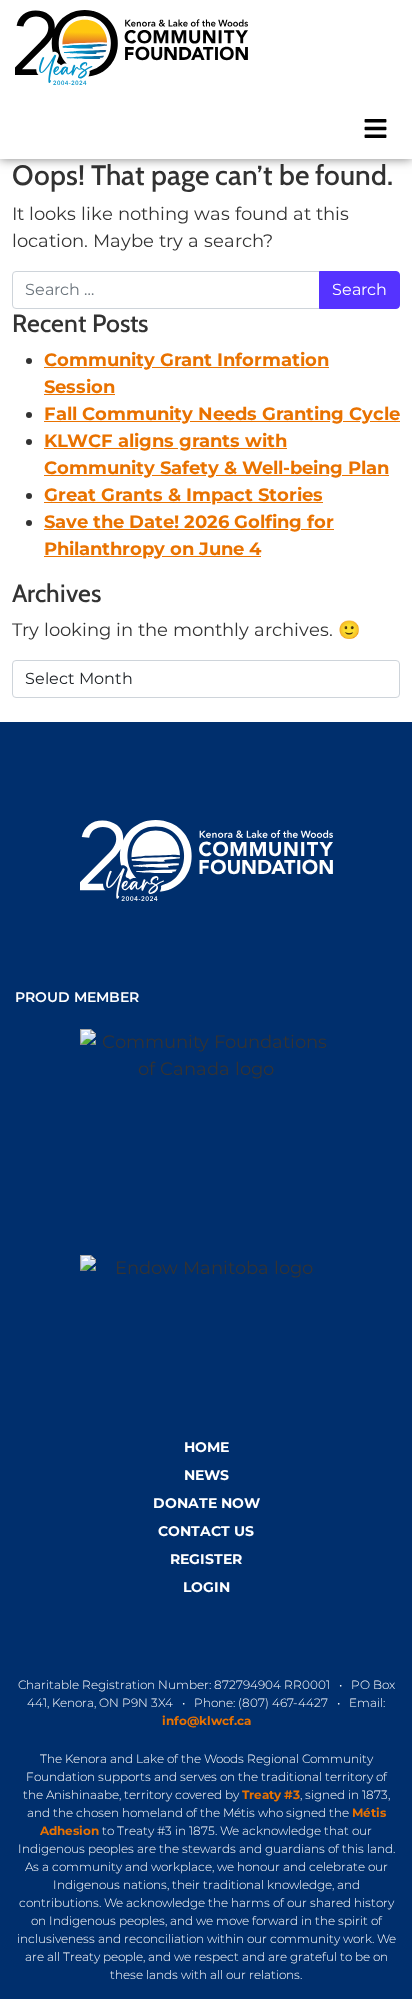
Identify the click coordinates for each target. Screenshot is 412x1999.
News (206, 1475)
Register (206, 1559)
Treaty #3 (271, 1794)
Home (206, 1447)
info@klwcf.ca (206, 1720)
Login (206, 1587)
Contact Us (206, 1531)
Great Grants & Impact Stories (183, 495)
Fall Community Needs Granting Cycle (222, 414)
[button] (376, 127)
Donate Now (206, 1503)
